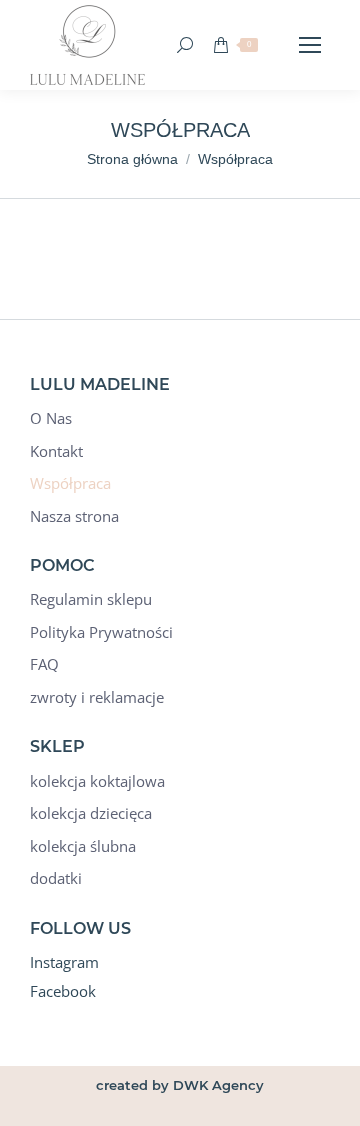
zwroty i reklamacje (97, 697)
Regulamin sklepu (91, 599)
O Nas (51, 418)
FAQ (44, 664)
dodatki (56, 878)
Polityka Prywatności (101, 632)
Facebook (63, 991)
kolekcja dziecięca (91, 813)
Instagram (64, 962)
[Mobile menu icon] (310, 45)
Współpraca (70, 483)
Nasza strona (74, 516)
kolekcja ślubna (83, 846)
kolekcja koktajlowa (97, 781)
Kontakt (56, 451)
